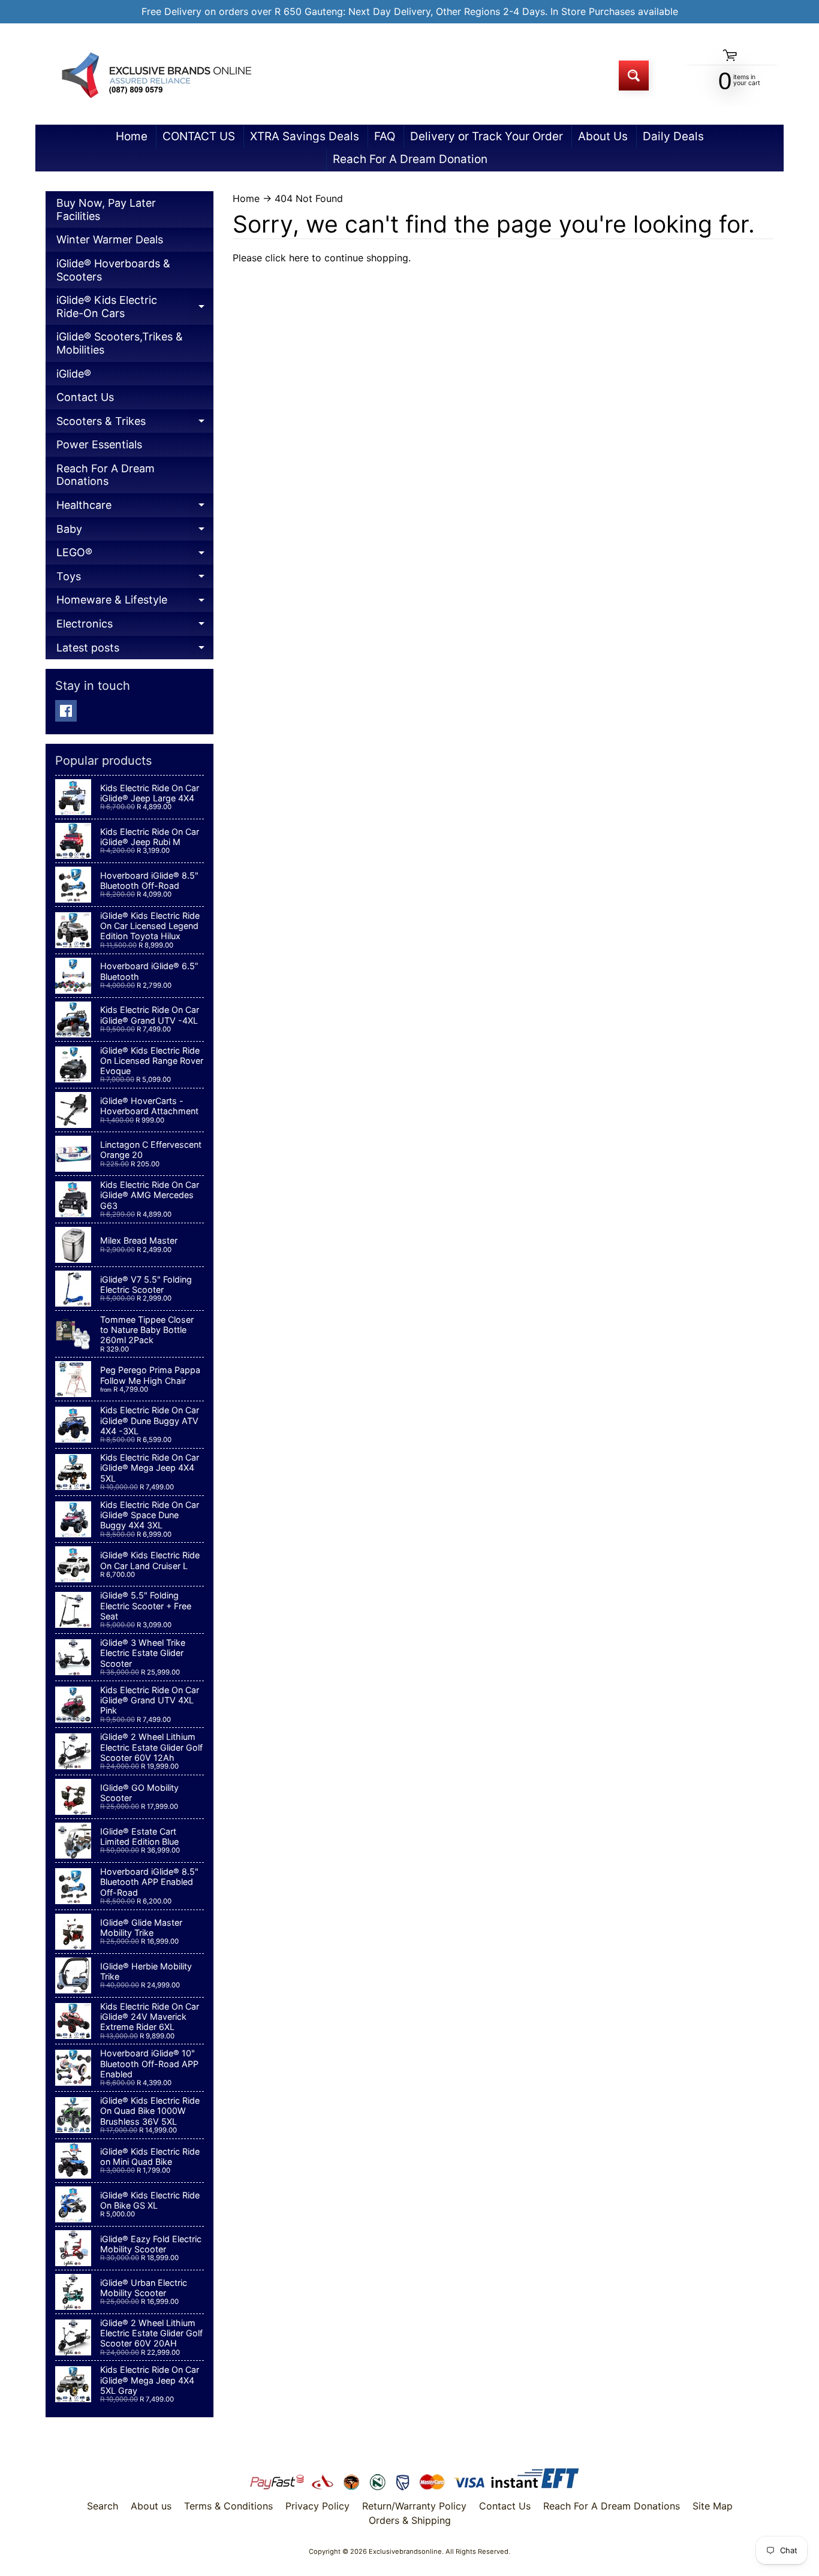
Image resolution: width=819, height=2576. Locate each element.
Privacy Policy (317, 2506)
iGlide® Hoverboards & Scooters (113, 270)
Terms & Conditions (228, 2506)
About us (151, 2506)
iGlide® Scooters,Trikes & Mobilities (120, 343)
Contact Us (85, 397)
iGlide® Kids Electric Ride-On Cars (135, 309)
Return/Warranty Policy (414, 2506)
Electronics (135, 627)
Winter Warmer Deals (110, 239)
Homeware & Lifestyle (135, 603)
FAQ (385, 136)
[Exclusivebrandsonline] (155, 75)
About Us (603, 136)
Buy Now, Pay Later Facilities (106, 209)
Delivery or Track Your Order (487, 136)
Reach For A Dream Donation (410, 159)
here (299, 258)
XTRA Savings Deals (305, 136)
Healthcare (135, 508)
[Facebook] (66, 711)
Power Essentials (99, 444)
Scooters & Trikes (135, 424)
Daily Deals (673, 136)
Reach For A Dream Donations (106, 475)
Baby (135, 532)
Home (132, 136)
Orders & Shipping (410, 2520)
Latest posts (135, 651)
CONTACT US (199, 136)
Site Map (713, 2506)
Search (103, 2506)
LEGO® (135, 555)
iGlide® (74, 374)
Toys (135, 579)
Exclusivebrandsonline (405, 2551)
